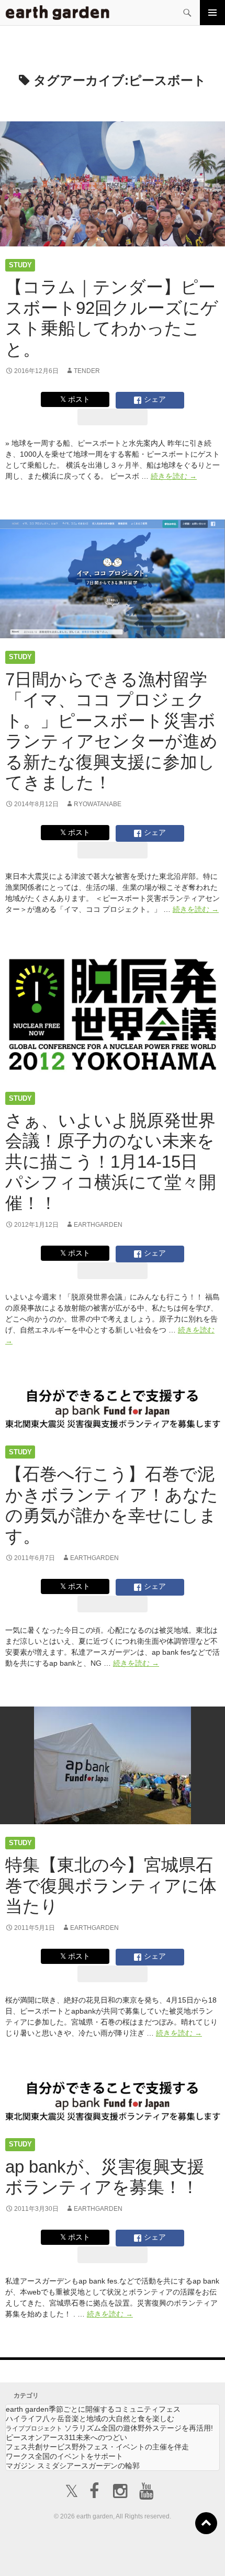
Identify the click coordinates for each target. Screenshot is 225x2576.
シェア (154, 399)
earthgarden (98, 1225)
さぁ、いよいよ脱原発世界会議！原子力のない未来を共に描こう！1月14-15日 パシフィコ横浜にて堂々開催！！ (111, 1162)
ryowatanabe (98, 804)
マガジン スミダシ (73, 2466)
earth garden (93, 2409)
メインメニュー (212, 13)
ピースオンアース (66, 2437)
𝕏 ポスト (75, 399)
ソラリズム (109, 2428)
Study (20, 265)
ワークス (64, 2456)
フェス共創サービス (97, 2447)
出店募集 (117, 2555)
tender (87, 371)
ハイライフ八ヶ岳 (90, 2419)
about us (48, 2555)
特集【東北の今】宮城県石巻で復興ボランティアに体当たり (111, 1885)
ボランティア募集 (185, 2549)
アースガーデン (58, 13)
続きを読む (174, 476)
